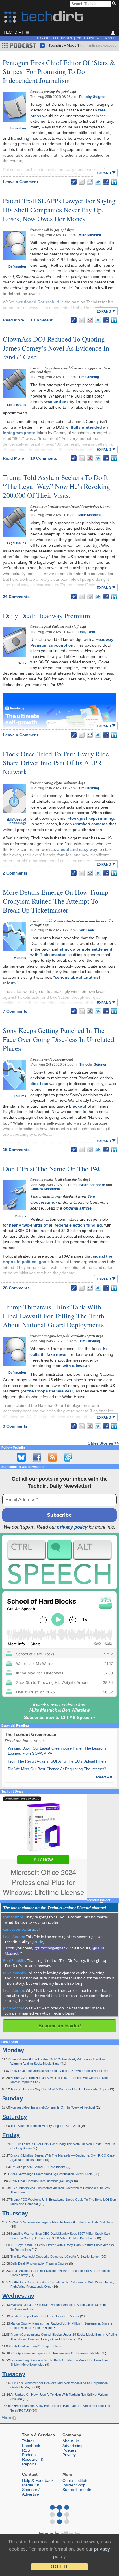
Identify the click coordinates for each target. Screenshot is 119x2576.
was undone (57, 402)
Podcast (29, 2455)
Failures (20, 958)
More (7, 2418)
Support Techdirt (77, 2490)
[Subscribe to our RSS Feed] (53, 1457)
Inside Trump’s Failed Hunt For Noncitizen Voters (45, 2316)
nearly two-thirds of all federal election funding (55, 1225)
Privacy (69, 2455)
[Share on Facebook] (106, 182)
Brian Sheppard (92, 1185)
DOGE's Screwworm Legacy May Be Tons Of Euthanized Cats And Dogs (62, 2222)
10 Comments (44, 458)
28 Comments (16, 1288)
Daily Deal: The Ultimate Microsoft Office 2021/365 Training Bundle (57, 2071)
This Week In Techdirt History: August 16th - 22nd (46, 2126)
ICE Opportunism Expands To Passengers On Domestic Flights (55, 2353)
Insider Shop (74, 2485)
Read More (14, 320)
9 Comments (15, 1426)
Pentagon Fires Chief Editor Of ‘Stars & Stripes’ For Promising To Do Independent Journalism (59, 71)
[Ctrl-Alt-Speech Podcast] (59, 1562)
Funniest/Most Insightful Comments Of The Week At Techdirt (53, 2107)
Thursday (15, 2213)
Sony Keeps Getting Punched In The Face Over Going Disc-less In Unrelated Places (58, 1039)
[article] (33, 1929)
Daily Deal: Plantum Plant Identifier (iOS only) (42, 2181)
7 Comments (15, 1011)
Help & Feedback (38, 2480)
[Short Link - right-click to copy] (74, 182)
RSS (26, 2450)
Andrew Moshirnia (45, 1189)
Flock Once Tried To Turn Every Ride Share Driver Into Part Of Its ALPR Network (56, 763)
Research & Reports (33, 2462)
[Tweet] (98, 182)
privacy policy (72, 1527)
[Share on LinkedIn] (114, 182)
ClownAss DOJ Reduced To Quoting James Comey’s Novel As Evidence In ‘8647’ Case (56, 348)
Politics (20, 1216)
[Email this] (82, 182)
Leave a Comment (21, 182)
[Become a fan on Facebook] (37, 1457)
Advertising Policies (72, 2448)
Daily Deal (87, 632)
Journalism (17, 128)
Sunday (13, 2098)
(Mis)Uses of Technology (16, 821)
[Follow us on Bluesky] (21, 1457)
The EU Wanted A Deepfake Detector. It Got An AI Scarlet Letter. (55, 2257)
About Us (71, 2441)
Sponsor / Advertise (31, 2492)
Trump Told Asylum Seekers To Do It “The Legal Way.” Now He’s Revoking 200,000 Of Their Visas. (56, 486)
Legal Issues (16, 405)
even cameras (85, 824)
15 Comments (16, 1150)
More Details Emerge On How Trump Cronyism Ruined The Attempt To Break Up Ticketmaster (56, 901)
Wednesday (18, 2296)
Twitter (28, 2441)
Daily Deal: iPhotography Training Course (40, 2263)
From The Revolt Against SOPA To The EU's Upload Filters (57, 1761)
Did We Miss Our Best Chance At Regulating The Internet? (57, 1769)
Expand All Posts (55, 38)
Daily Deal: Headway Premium (47, 616)
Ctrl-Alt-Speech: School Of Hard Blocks (38, 2167)
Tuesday (14, 2374)
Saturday (15, 2117)
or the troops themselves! (48, 1391)
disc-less (39, 1084)
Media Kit (30, 2485)
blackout (78, 1106)
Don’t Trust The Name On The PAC (53, 1169)
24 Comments (16, 597)
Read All (106, 1777)
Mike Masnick (90, 235)
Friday (11, 2135)
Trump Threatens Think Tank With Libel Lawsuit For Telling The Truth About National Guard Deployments (54, 1316)
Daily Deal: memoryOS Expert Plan (35, 2346)
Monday (13, 2050)
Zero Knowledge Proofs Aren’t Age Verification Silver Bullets (52, 2174)
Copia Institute (76, 2480)
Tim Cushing (89, 377)
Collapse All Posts (97, 38)
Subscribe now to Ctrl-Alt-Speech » (60, 1717)
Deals (22, 663)
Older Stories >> (103, 1443)
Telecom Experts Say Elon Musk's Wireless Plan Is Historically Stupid (59, 2089)
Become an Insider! (60, 2026)
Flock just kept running (91, 818)
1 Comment (41, 320)
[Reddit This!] (90, 182)
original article (77, 1208)
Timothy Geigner (92, 97)
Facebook (31, 2446)
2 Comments (15, 873)
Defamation (17, 266)
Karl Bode (87, 930)
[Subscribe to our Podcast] (68, 1457)
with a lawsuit (76, 1366)
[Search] (115, 4)
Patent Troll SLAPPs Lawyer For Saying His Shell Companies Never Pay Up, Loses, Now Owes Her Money (59, 210)
